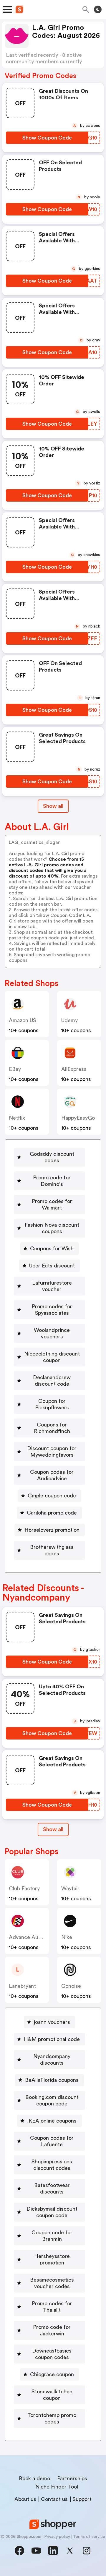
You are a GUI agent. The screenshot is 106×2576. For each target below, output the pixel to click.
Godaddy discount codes (52, 1157)
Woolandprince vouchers (52, 1333)
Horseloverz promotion (52, 1530)
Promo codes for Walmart (52, 1204)
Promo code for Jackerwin (52, 2330)
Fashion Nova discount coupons (52, 1228)
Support (82, 2499)
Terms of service (89, 2537)
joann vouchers (52, 2022)
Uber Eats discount (52, 1266)
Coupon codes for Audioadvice (52, 1475)
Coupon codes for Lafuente (52, 2141)
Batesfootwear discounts (52, 2188)
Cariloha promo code (52, 1513)
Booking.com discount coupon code (52, 2100)
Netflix (17, 1118)
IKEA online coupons (52, 2121)
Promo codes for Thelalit (52, 2307)
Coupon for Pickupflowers (52, 1404)
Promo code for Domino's (52, 1181)
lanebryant (22, 1986)
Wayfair (70, 1888)
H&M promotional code (52, 2039)
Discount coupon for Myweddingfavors (52, 1452)
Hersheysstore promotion (52, 2259)
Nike (67, 1937)
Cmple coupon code (52, 1496)
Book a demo (34, 2478)
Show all (53, 806)
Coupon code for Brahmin (52, 2236)
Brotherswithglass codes (52, 1550)
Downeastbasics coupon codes (52, 2354)
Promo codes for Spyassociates (52, 1310)
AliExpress (74, 1069)
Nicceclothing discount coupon (52, 1357)
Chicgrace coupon (52, 2374)
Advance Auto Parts (33, 1937)
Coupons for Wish (52, 1249)
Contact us (54, 2499)
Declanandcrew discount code (52, 1381)
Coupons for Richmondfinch (52, 1428)
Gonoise (71, 1986)
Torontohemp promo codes (52, 2418)
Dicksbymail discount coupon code (52, 2212)
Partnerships (72, 2478)
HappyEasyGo (78, 1118)
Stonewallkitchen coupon (52, 2395)
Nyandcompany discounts (52, 2060)
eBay (15, 1069)
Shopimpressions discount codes (52, 2165)
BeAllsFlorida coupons (52, 2080)
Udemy (69, 1020)
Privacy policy (57, 2537)
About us (25, 2499)
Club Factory (24, 1888)
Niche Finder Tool (57, 2487)
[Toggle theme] (98, 9)
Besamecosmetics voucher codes (52, 2283)
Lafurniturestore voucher (52, 1286)
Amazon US (23, 1020)
